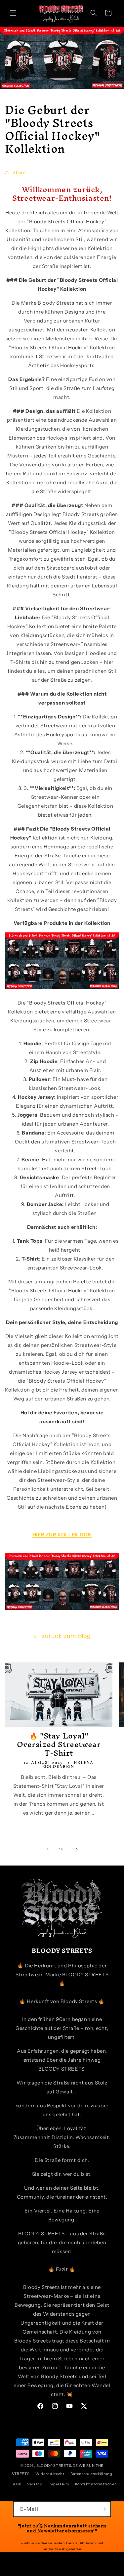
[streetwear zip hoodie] (62, 1610)
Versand (35, 2484)
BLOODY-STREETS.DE (57, 2466)
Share (19, 172)
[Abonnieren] (103, 2509)
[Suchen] (94, 13)
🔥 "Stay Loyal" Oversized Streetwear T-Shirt (59, 1744)
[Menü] (13, 13)
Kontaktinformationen (96, 2484)
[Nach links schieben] (48, 1849)
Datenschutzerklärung (91, 2474)
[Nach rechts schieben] (77, 1849)
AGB (17, 2484)
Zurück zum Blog (66, 1636)
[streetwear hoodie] (62, 989)
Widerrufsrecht (50, 2474)
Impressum (59, 2484)
